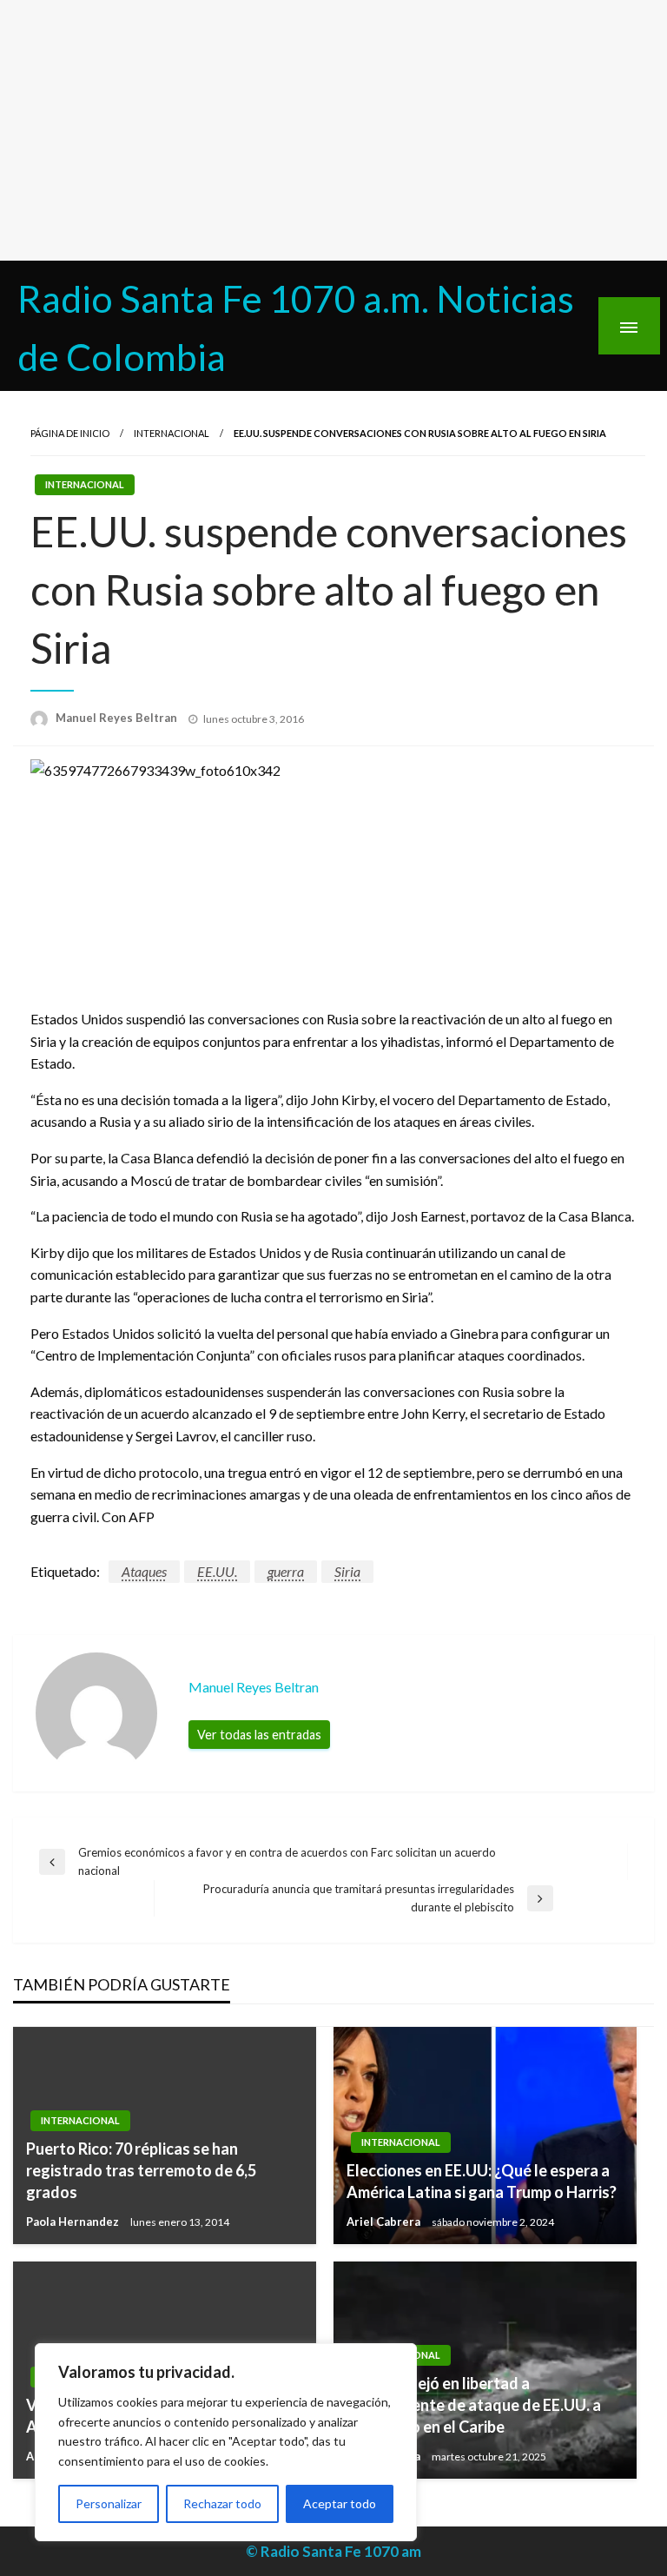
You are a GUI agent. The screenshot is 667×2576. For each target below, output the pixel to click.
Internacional (172, 433)
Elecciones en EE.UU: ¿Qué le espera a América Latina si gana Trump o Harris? (482, 2181)
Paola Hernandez (74, 2222)
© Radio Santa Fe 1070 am (333, 2551)
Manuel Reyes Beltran (118, 718)
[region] (226, 2442)
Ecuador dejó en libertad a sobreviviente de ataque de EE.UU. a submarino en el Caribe (474, 2405)
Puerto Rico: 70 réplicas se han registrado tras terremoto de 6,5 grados (141, 2170)
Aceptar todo (340, 2503)
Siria (347, 1571)
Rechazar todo (222, 2503)
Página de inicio (70, 433)
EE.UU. (217, 1571)
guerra (286, 1571)
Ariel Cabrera (385, 2222)
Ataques (144, 1571)
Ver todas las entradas (259, 1735)
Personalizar (109, 2503)
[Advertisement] (333, 130)
